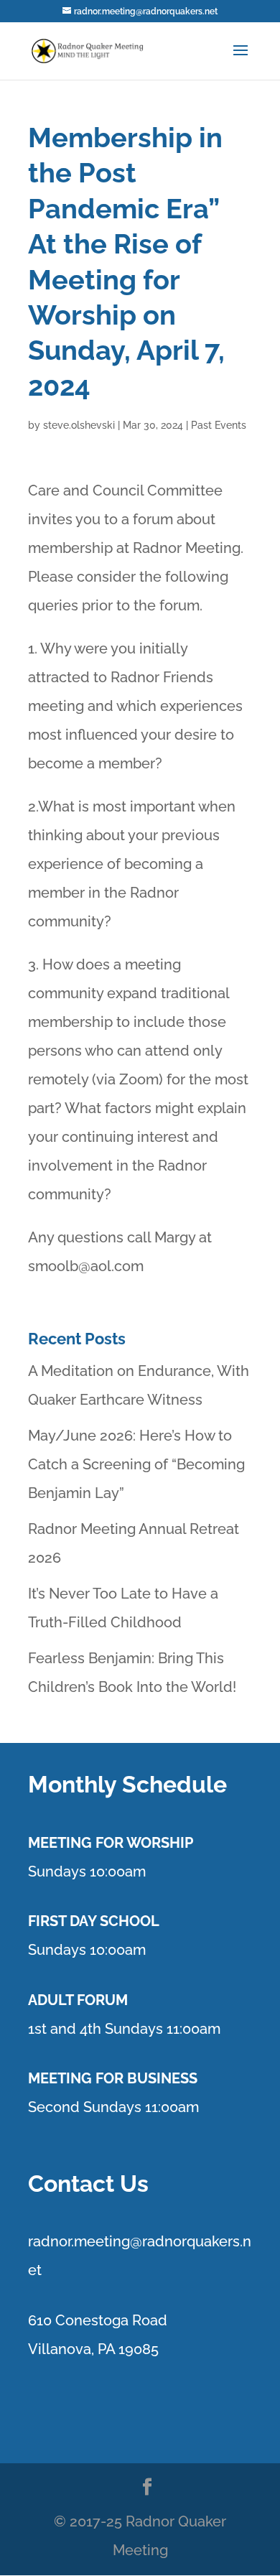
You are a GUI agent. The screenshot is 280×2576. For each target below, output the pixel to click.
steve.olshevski (79, 425)
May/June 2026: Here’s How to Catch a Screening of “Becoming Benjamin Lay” (136, 1464)
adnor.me (64, 2241)
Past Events (219, 425)
